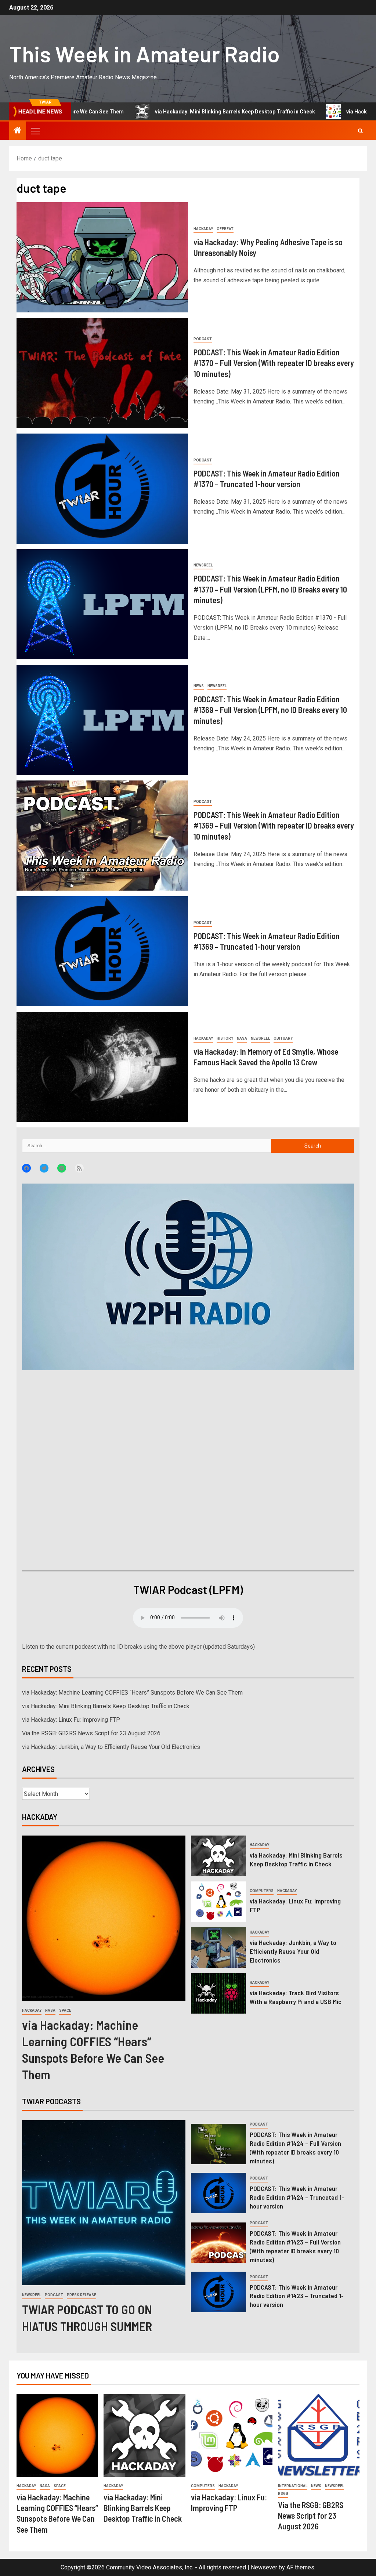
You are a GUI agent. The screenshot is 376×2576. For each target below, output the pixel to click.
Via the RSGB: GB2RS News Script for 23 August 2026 (91, 1733)
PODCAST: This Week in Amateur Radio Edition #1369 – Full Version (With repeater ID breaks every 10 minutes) (274, 825)
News (199, 686)
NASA (242, 1038)
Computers (262, 1891)
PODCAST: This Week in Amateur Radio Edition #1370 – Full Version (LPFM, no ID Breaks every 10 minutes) (270, 589)
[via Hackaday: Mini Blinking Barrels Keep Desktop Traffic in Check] (218, 1856)
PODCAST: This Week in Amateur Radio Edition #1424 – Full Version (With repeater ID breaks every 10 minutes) (295, 2148)
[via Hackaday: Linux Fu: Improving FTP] (218, 1902)
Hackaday (203, 229)
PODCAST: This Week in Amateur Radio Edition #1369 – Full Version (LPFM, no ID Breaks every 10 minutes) (270, 710)
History (225, 1038)
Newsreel (203, 565)
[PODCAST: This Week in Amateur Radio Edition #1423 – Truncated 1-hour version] (218, 2292)
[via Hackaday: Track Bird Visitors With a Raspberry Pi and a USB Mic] (218, 1993)
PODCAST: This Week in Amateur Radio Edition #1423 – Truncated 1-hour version (297, 2296)
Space (65, 2010)
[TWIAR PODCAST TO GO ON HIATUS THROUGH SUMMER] (104, 2203)
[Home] (18, 131)
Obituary (283, 1038)
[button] (35, 131)
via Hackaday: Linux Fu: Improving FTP (310, 112)
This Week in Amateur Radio (144, 54)
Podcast (203, 339)
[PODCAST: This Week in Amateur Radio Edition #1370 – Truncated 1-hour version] (102, 489)
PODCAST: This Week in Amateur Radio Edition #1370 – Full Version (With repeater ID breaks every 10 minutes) (274, 363)
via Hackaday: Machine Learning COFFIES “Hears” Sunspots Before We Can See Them (132, 1693)
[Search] (360, 131)
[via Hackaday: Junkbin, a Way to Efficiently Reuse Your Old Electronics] (218, 1948)
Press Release (82, 2295)
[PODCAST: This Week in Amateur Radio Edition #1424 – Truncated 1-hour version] (218, 2193)
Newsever (264, 2567)
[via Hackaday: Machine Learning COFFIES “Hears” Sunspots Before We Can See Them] (104, 1918)
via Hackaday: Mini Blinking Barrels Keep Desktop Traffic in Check (152, 112)
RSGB (283, 2494)
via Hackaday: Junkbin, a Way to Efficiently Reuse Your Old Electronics (111, 1747)
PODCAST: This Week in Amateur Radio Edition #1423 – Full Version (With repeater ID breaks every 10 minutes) (295, 2246)
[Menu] (35, 131)
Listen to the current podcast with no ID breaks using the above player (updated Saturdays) (138, 1647)
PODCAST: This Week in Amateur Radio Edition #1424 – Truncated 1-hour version (297, 2197)
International (293, 2486)
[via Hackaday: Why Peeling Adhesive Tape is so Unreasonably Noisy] (102, 257)
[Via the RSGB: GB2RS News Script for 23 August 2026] (319, 2436)
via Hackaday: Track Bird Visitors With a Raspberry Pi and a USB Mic (296, 1997)
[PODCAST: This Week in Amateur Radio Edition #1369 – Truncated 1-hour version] (102, 951)
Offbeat (225, 229)
